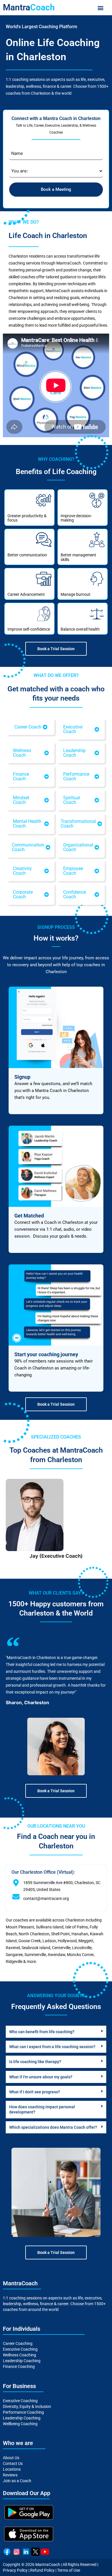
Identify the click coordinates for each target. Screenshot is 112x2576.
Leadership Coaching (22, 2361)
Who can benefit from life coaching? (42, 2032)
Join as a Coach (17, 2481)
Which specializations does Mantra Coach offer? (53, 2127)
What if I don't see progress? (35, 2092)
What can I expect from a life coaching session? (52, 2047)
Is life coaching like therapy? (35, 2062)
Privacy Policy (15, 2570)
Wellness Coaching (20, 2355)
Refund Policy (42, 2570)
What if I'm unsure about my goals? (41, 2077)
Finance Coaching (19, 2366)
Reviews (10, 2475)
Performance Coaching (23, 2412)
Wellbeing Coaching (20, 2424)
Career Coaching (18, 2343)
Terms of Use (69, 2570)
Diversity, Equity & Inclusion (27, 2406)
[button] (100, 8)
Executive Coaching (20, 2349)
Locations (12, 2469)
